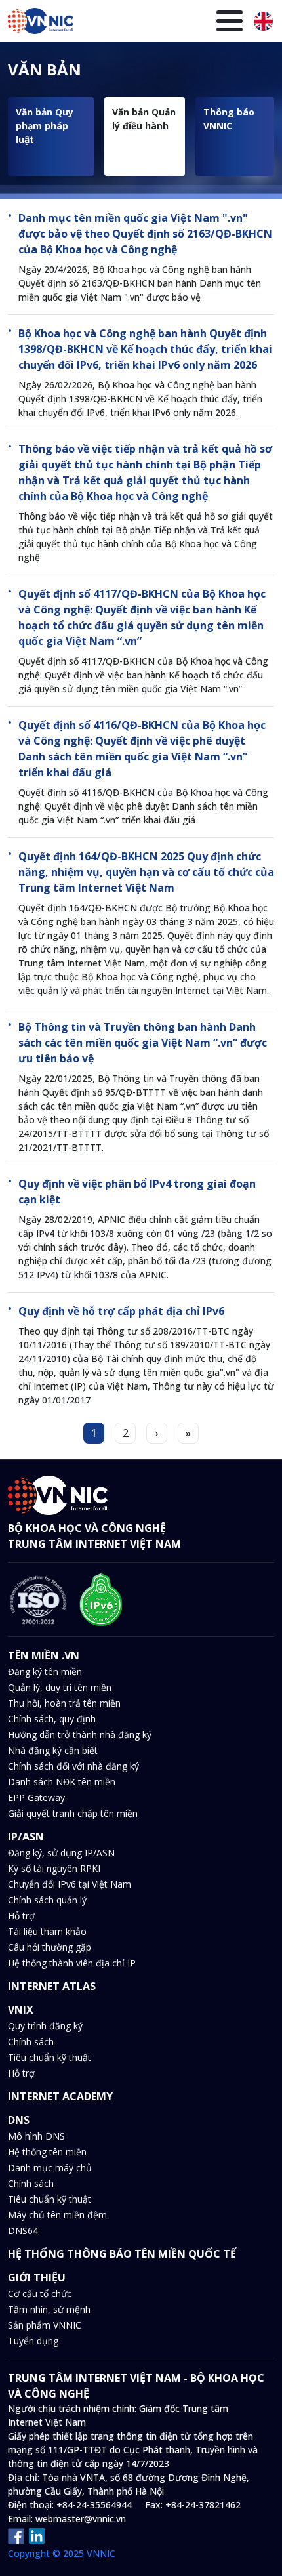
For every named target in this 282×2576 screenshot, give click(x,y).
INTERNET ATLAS (52, 1986)
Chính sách (31, 2042)
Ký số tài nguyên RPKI (54, 1868)
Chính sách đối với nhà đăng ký (73, 1766)
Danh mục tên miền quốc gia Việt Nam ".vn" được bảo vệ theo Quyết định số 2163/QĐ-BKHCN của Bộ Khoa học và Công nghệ (145, 234)
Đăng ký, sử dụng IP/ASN (61, 1853)
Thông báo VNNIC (229, 119)
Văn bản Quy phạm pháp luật (45, 126)
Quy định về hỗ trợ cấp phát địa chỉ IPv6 (121, 1311)
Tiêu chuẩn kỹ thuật (50, 2057)
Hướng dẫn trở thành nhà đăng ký (80, 1735)
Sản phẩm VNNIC (45, 2325)
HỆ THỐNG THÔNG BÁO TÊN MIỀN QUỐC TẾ (122, 2254)
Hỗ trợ (21, 1916)
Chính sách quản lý (47, 1900)
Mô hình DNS (36, 2136)
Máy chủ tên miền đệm (57, 2215)
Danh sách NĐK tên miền (62, 1782)
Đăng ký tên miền (45, 1672)
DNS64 (23, 2231)
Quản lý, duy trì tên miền (60, 1687)
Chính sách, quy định (52, 1719)
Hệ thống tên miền (47, 2152)
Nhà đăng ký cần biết (53, 1750)
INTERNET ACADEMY (60, 2096)
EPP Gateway (36, 1797)
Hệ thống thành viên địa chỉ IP (72, 1963)
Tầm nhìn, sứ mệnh (49, 2309)
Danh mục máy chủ (50, 2168)
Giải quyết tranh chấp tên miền (73, 1813)
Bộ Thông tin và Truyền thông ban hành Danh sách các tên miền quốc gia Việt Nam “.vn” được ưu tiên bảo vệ (143, 1043)
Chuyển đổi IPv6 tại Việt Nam (70, 1884)
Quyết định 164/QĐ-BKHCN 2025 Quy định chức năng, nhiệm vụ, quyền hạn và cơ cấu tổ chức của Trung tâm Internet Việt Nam (146, 872)
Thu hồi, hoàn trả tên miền (64, 1703)
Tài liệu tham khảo (47, 1931)
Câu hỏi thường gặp (50, 1947)
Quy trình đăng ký (45, 2026)
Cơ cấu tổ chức (40, 2294)
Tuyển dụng (33, 2341)
